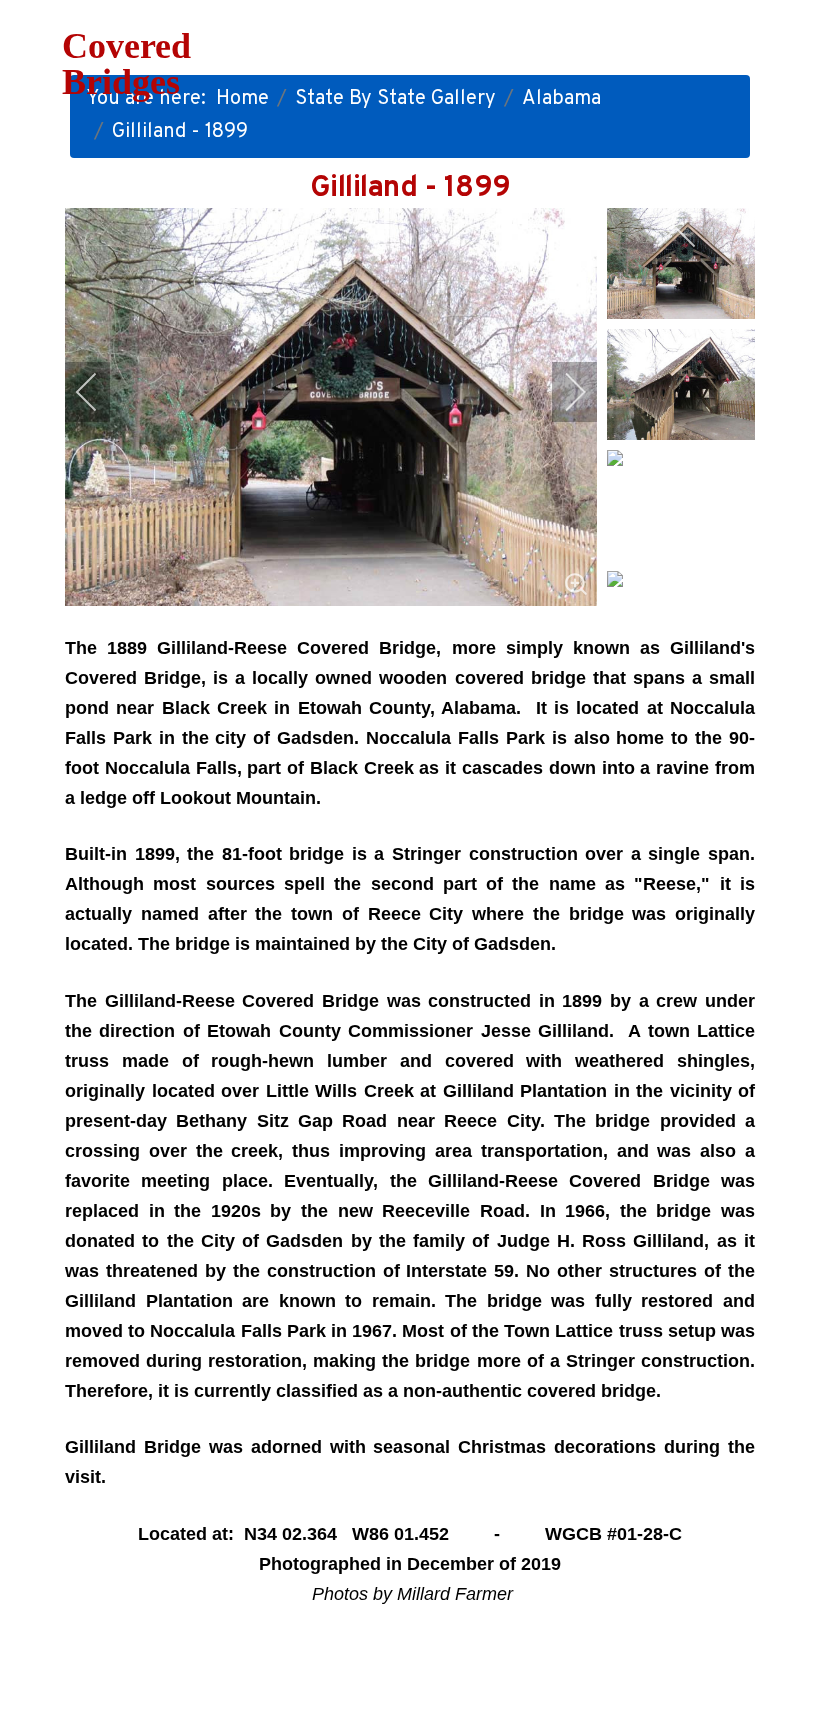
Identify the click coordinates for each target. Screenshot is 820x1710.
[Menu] (529, 60)
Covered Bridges (126, 64)
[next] (562, 392)
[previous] (100, 392)
